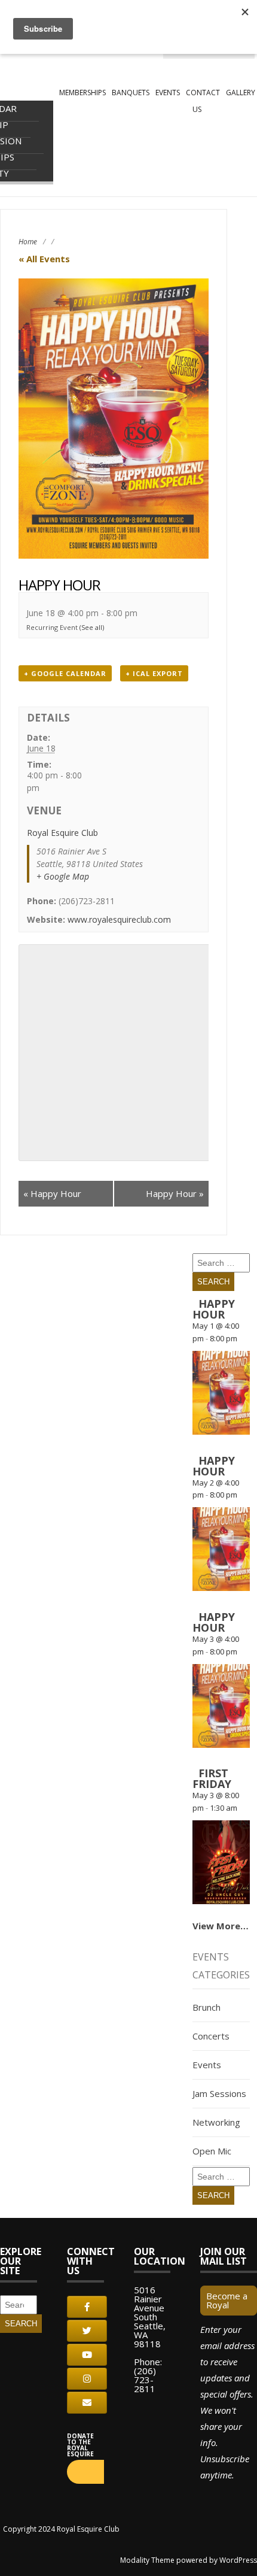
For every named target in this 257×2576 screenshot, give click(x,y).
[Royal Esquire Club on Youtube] (87, 2355)
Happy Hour (52, 1193)
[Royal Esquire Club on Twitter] (87, 2331)
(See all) (92, 627)
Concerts (211, 2036)
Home (28, 242)
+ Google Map (63, 876)
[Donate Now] (85, 2472)
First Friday (212, 1778)
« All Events (44, 259)
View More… (221, 1926)
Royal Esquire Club (62, 833)
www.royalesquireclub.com (119, 919)
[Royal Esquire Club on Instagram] (87, 2379)
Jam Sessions (219, 2093)
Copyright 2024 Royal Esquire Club (61, 2529)
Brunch (206, 2007)
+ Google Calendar (65, 673)
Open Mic (212, 2151)
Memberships (82, 93)
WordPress (238, 2560)
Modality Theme (147, 2560)
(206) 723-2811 (145, 2380)
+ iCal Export (154, 673)
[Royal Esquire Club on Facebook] (87, 2307)
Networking (216, 2122)
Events (168, 93)
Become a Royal (227, 2300)
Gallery (241, 93)
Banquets (131, 93)
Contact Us (203, 101)
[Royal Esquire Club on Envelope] (87, 2403)
